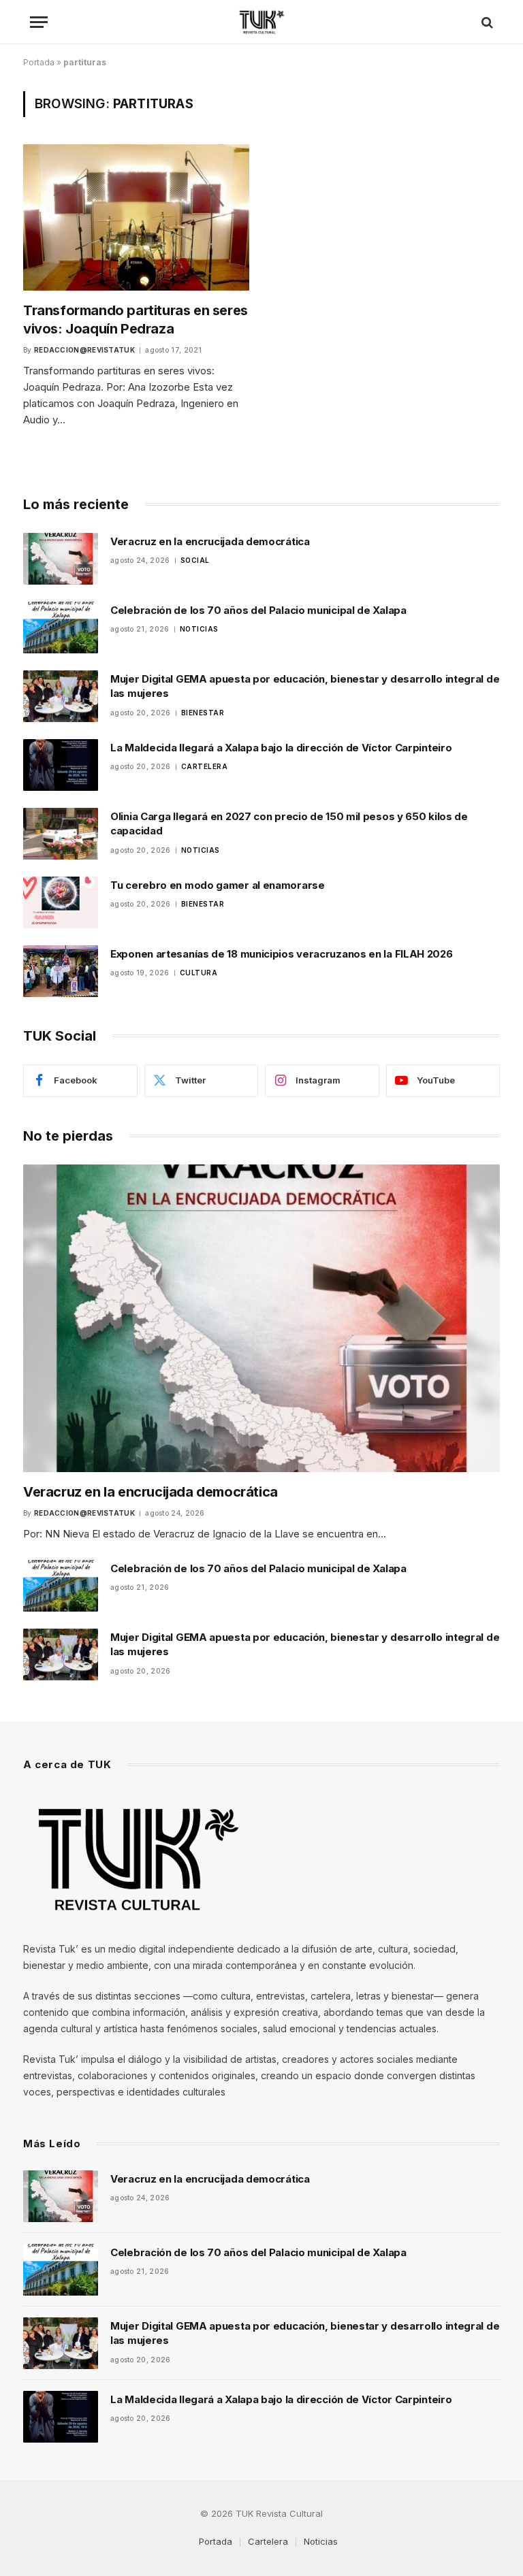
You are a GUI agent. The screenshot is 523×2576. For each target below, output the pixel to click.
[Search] (486, 22)
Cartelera (205, 766)
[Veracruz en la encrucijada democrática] (61, 559)
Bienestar (203, 713)
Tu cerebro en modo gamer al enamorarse (218, 885)
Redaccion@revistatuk (84, 350)
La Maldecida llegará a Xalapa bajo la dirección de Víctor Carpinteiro (281, 748)
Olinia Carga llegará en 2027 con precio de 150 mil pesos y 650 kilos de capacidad (289, 824)
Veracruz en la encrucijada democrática (210, 541)
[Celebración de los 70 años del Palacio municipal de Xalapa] (61, 627)
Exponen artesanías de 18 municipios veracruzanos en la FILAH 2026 (282, 954)
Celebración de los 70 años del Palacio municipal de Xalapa (258, 610)
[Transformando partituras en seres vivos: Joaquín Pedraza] (136, 217)
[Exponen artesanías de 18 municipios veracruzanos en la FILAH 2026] (61, 971)
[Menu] (39, 22)
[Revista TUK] (262, 22)
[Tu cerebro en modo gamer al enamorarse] (61, 902)
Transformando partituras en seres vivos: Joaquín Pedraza (136, 320)
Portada (39, 62)
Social (195, 560)
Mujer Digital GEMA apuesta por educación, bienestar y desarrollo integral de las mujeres (305, 686)
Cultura (199, 973)
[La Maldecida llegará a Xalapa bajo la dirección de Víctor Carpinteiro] (61, 765)
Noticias (199, 629)
